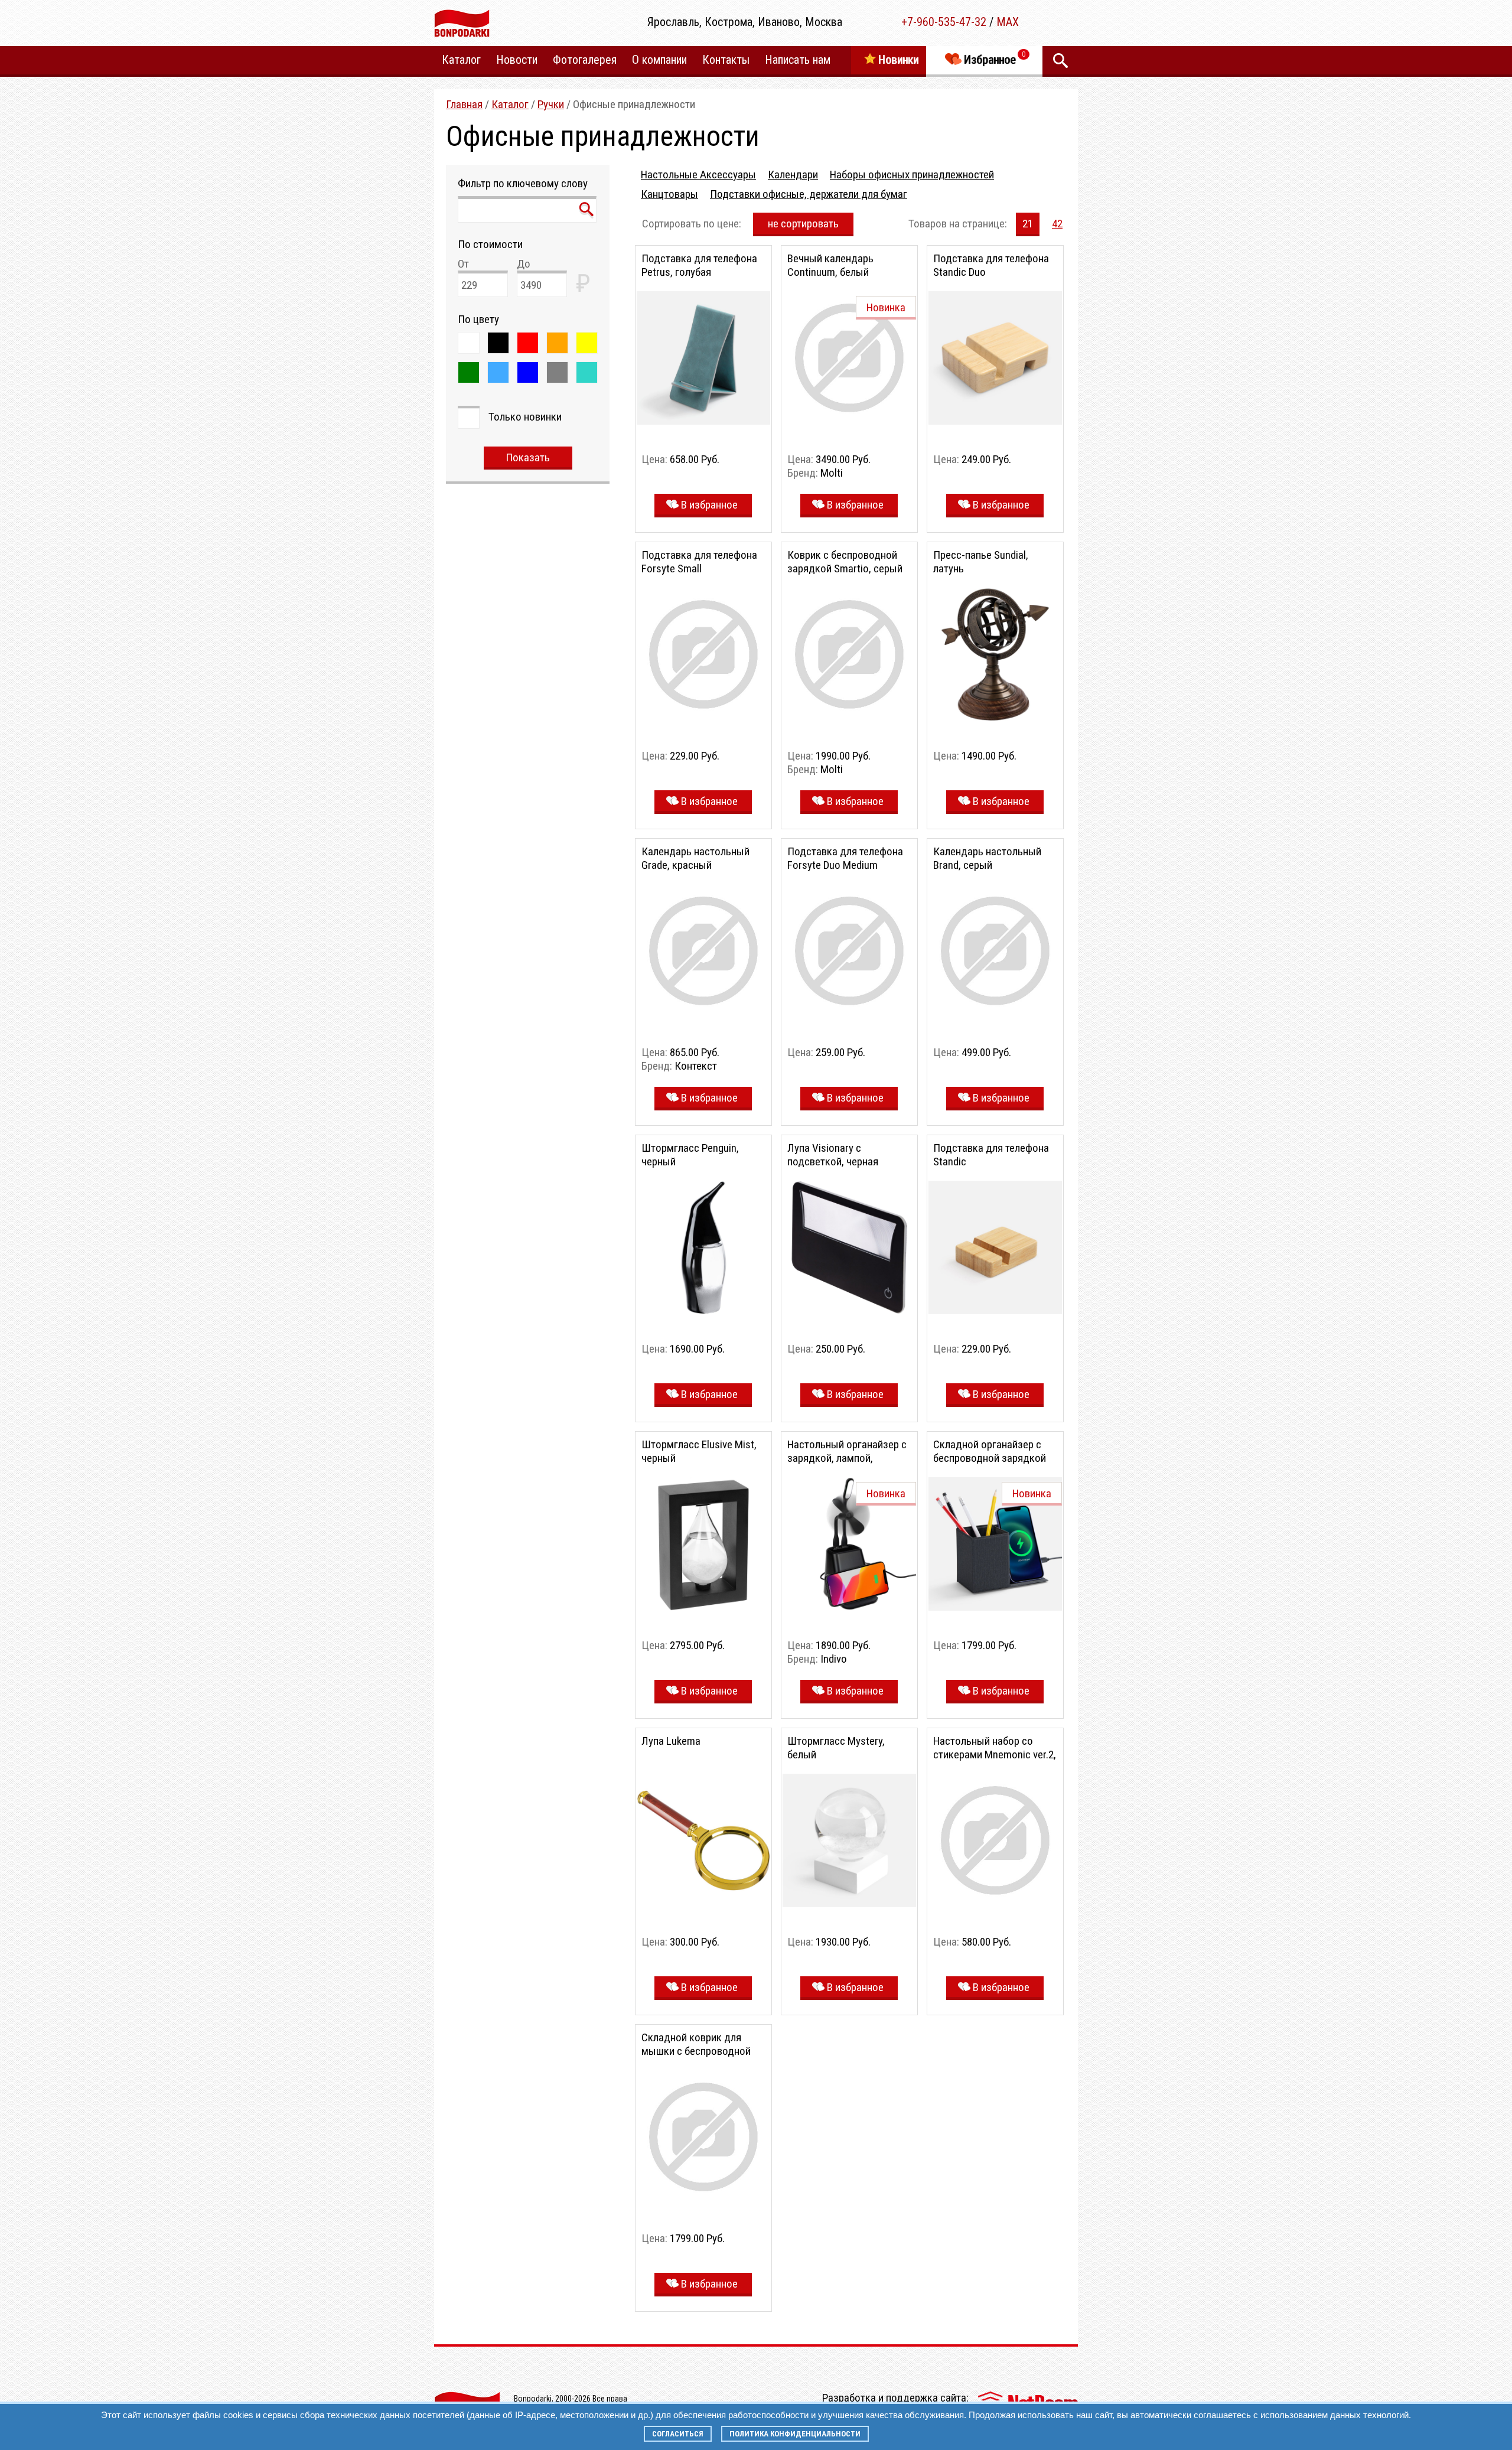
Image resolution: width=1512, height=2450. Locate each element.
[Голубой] (498, 372)
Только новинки (525, 417)
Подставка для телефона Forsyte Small (699, 562)
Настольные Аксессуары (698, 175)
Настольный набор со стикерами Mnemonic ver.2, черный (995, 1755)
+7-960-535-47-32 (944, 22)
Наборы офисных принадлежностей (912, 175)
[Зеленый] (469, 372)
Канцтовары (669, 194)
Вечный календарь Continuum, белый (830, 265)
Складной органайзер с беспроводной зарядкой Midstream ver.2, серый (990, 1458)
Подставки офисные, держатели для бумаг (809, 194)
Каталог (510, 104)
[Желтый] (587, 343)
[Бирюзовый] (587, 372)
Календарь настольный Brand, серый (987, 858)
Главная (464, 104)
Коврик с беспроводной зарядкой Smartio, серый (845, 562)
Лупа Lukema (671, 1741)
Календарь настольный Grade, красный (695, 858)
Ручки (551, 104)
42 (1057, 224)
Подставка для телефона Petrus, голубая (699, 265)
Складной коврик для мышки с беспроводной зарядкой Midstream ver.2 (700, 2051)
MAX (1008, 22)
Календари (793, 175)
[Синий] (528, 372)
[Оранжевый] (557, 343)
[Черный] (498, 343)
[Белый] (469, 343)
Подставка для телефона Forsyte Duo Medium (845, 858)
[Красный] (528, 343)
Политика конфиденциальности (795, 2434)
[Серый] (557, 372)
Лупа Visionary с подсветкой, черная (833, 1155)
